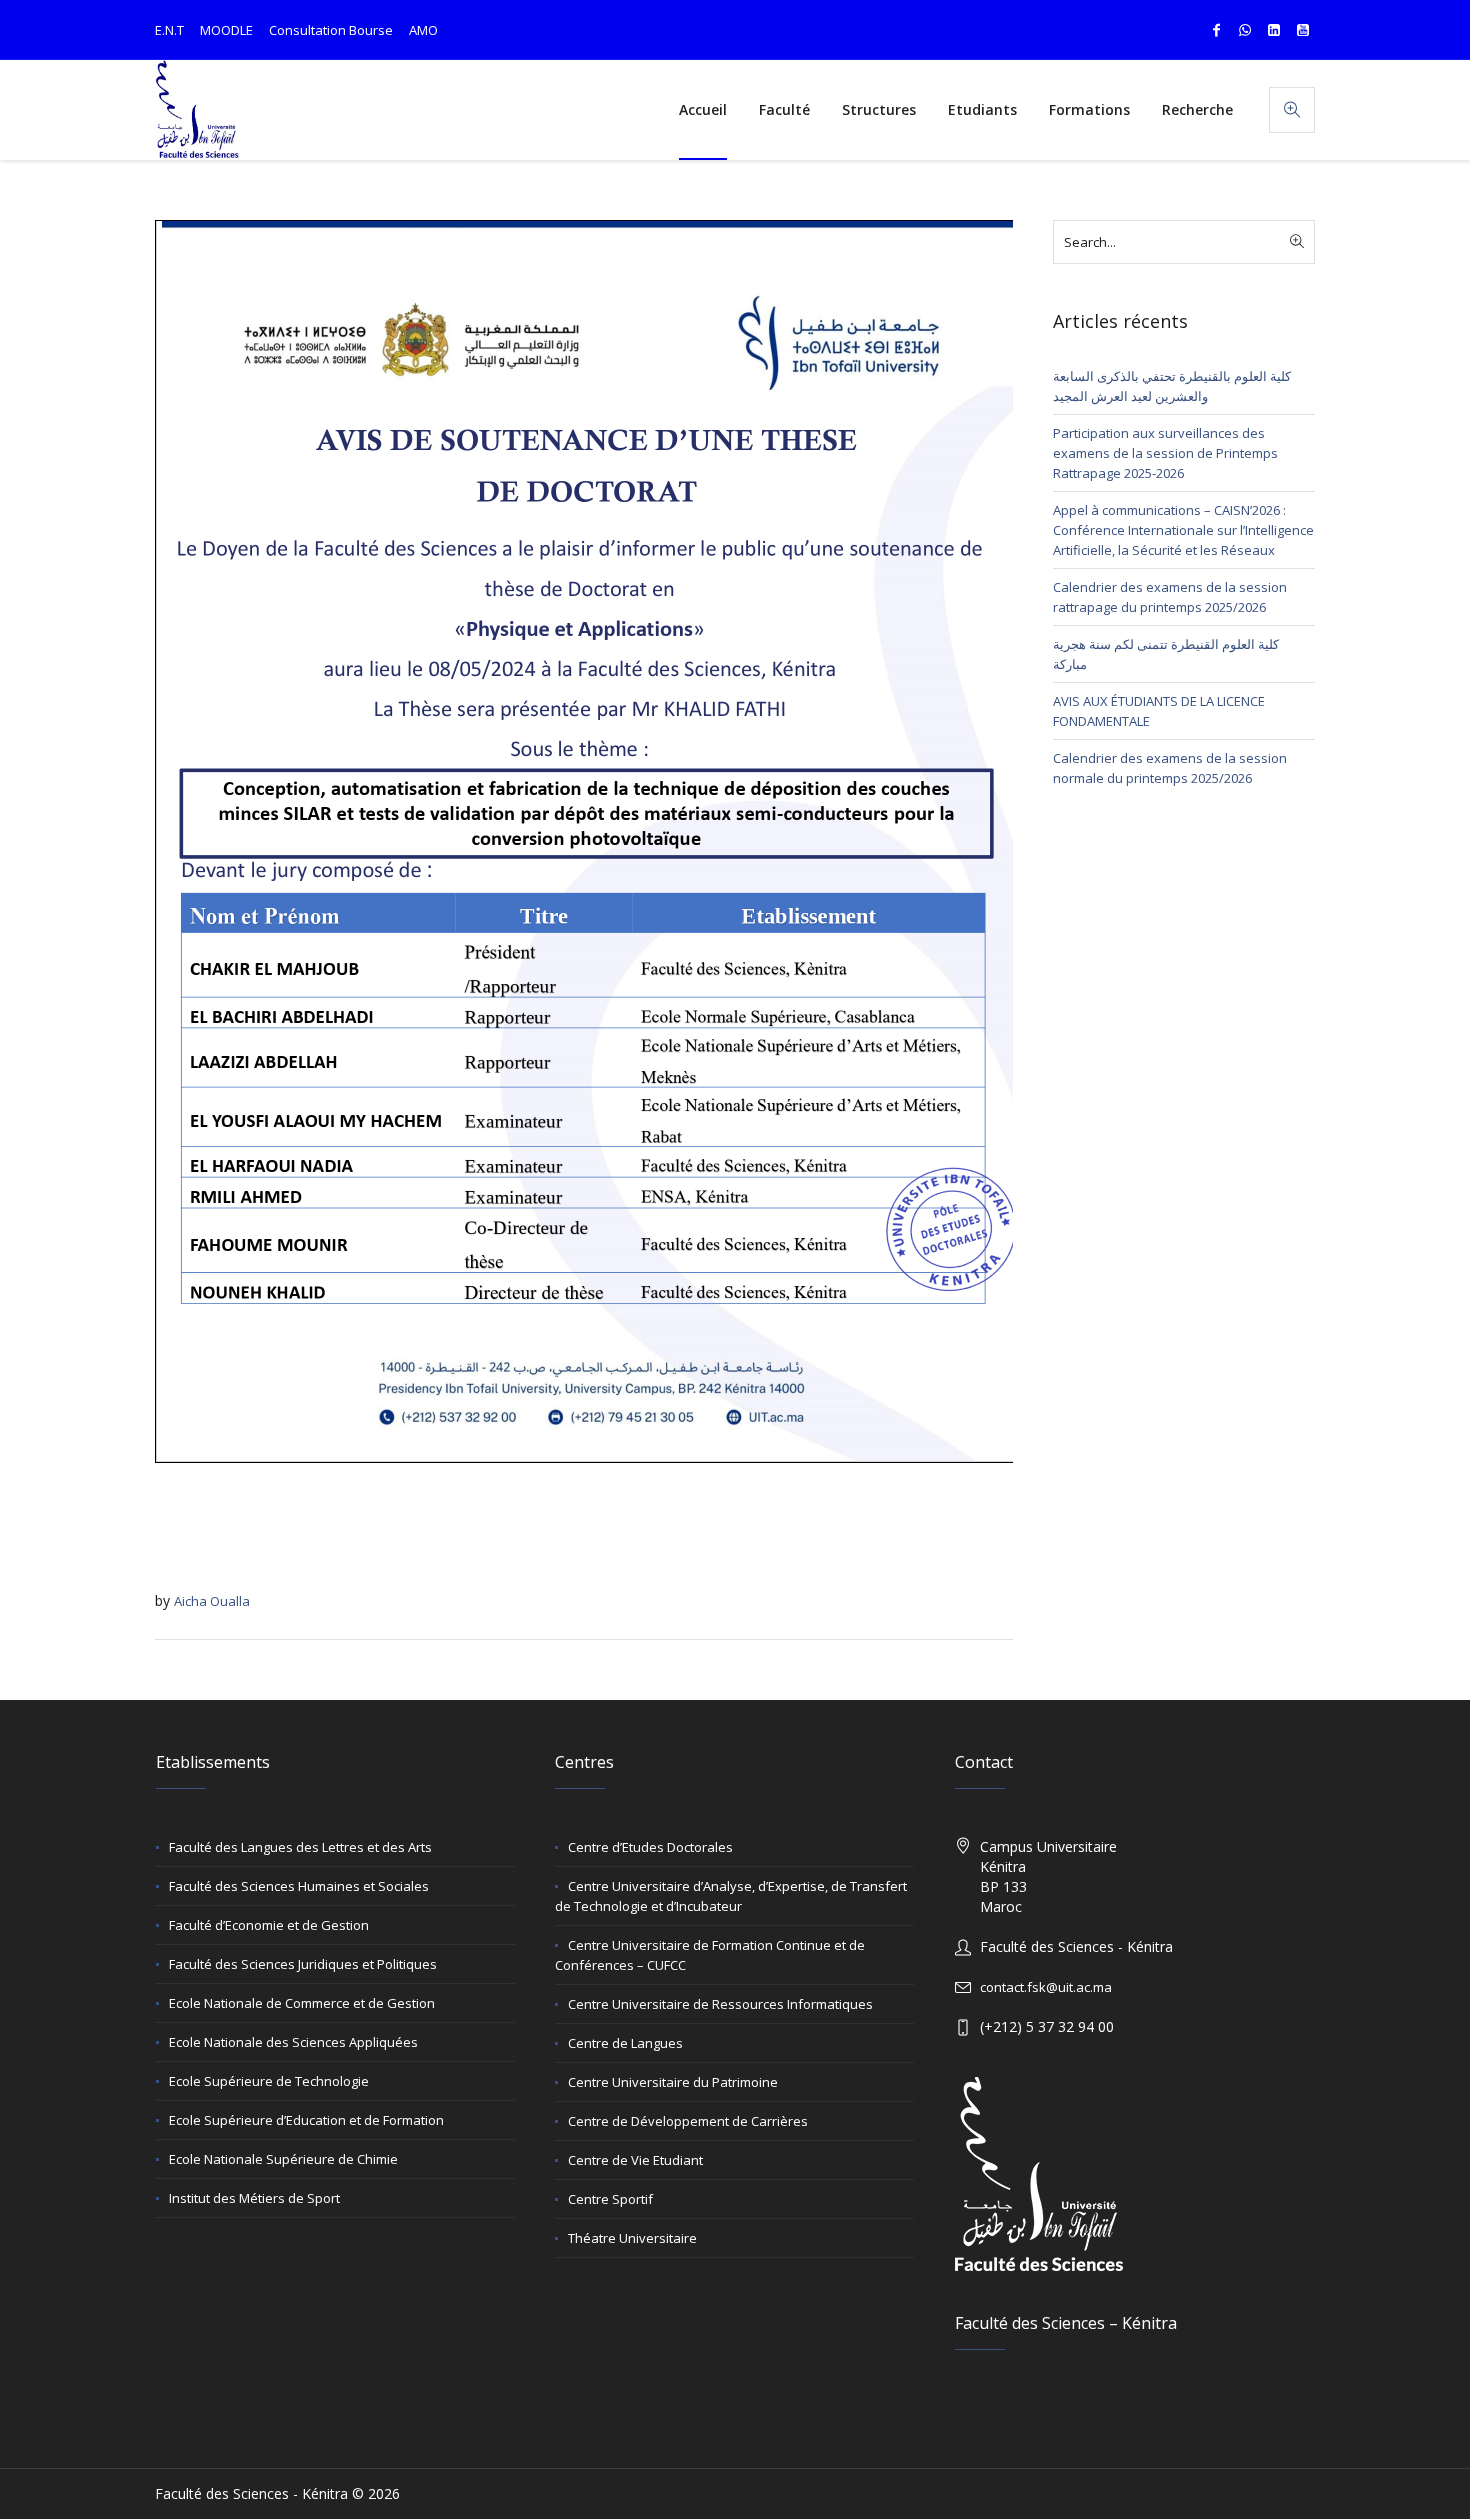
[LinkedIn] (1274, 30)
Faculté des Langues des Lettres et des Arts (300, 1847)
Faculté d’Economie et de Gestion (269, 1925)
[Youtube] (1303, 30)
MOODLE (226, 30)
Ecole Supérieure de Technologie (269, 2081)
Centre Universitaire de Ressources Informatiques (720, 2004)
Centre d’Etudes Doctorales (650, 1847)
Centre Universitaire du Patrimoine (673, 2082)
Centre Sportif (610, 2199)
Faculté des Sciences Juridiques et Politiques (303, 1964)
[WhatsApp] (1245, 30)
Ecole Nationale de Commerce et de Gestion (302, 2003)
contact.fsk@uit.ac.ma (1046, 1987)
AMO (423, 30)
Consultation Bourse (331, 30)
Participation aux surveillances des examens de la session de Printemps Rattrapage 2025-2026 (1165, 453)
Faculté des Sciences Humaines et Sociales (299, 1886)
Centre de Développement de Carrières (688, 2121)
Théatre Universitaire (632, 2238)
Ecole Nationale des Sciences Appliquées (293, 2042)
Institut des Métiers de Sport (254, 2198)
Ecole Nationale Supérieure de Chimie (283, 2159)
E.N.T (169, 30)
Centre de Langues (625, 2043)
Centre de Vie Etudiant (635, 2160)
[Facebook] (1216, 30)
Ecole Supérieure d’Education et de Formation (306, 2120)
